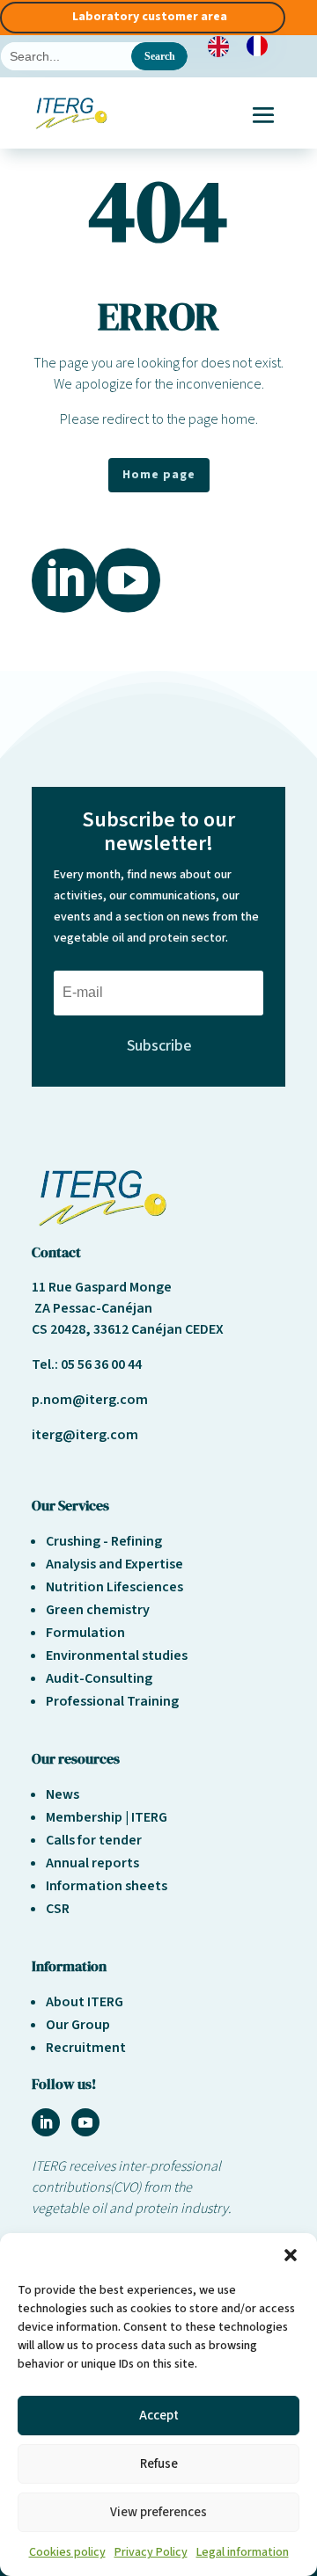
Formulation (85, 1633)
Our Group (78, 2025)
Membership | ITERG (107, 1817)
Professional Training (112, 1701)
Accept (159, 2416)
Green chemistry (98, 1610)
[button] (291, 2255)
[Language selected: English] (247, 46)
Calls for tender (94, 1840)
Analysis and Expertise (114, 1564)
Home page (159, 475)
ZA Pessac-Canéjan (92, 1308)
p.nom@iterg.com (90, 1400)
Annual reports (92, 1863)
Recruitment (86, 2048)
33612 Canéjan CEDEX (158, 1329)
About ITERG (85, 2002)
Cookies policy (67, 2552)
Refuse (159, 2464)
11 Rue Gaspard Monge (102, 1287)
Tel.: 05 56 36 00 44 (87, 1364)
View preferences (158, 2512)
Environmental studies (117, 1655)
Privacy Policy (151, 2552)
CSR (58, 1909)
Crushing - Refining (104, 1541)
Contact (56, 1252)
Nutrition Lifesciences (114, 1587)
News (63, 1794)
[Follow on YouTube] (85, 2122)
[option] (262, 46)
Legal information (243, 2552)
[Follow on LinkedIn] (46, 2122)
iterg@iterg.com (85, 1435)
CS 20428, (63, 1329)
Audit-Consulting (99, 1678)
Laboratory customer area (150, 17)
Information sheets (107, 1886)
